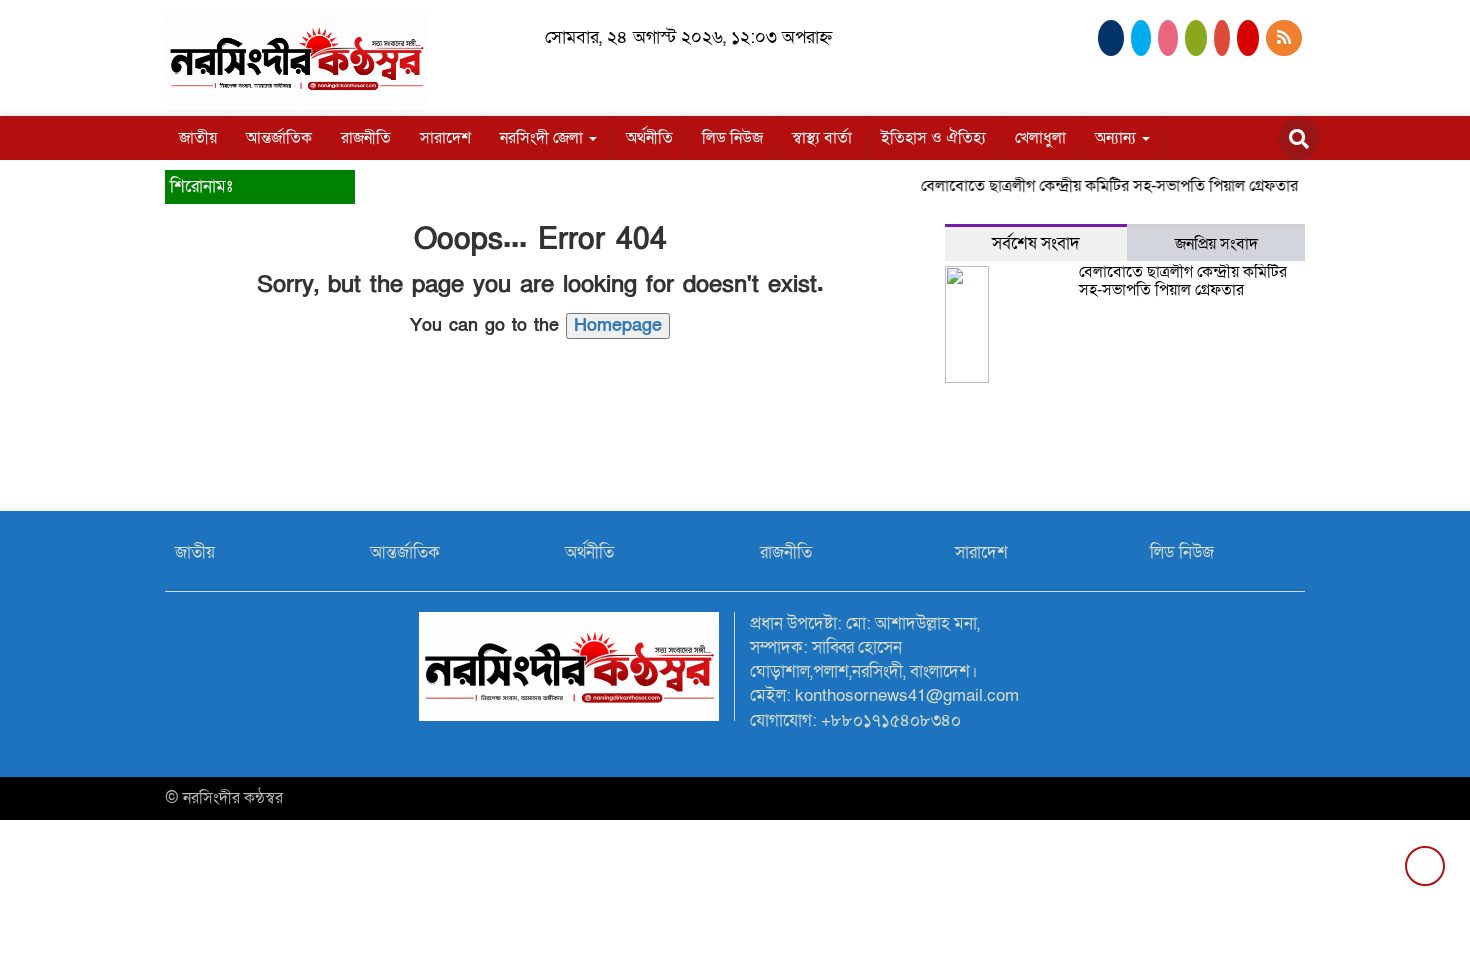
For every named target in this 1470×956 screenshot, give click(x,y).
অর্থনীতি (649, 138)
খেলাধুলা (1040, 138)
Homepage (618, 325)
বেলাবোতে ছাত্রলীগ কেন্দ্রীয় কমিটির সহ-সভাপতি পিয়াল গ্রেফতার (1100, 186)
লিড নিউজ (732, 138)
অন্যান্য (1117, 138)
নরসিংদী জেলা (543, 138)
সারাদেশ (445, 138)
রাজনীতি (366, 138)
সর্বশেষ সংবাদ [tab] (1036, 243)
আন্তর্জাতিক (279, 138)
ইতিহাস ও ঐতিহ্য (933, 138)
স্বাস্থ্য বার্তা (822, 138)
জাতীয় (198, 138)
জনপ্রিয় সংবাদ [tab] (1216, 244)
